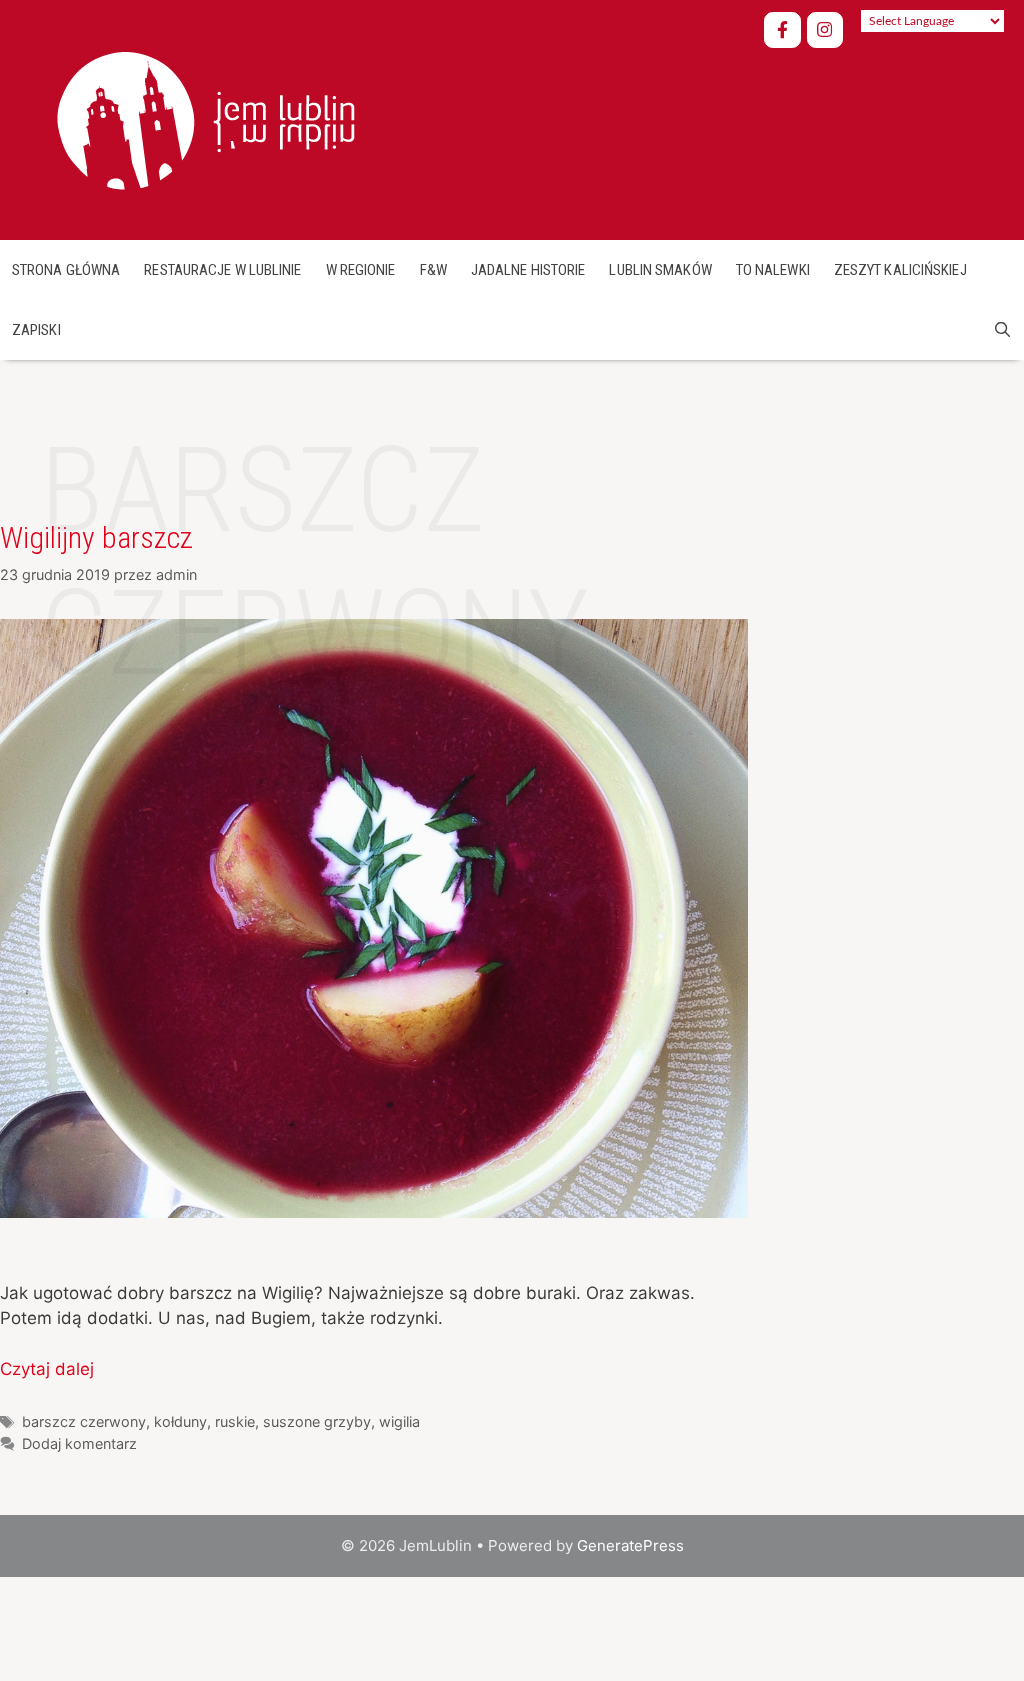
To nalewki (773, 270)
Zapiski (36, 330)
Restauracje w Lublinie (222, 270)
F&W (433, 270)
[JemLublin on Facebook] (782, 30)
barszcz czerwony (84, 1421)
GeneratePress (630, 1545)
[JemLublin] (202, 118)
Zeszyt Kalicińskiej (900, 270)
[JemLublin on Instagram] (825, 30)
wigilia (399, 1421)
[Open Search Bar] (1002, 330)
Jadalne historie (528, 270)
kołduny (180, 1421)
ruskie (235, 1421)
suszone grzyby (317, 1421)
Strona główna (66, 270)
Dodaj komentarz (79, 1443)
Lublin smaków (660, 270)
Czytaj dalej (47, 1369)
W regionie (361, 270)
